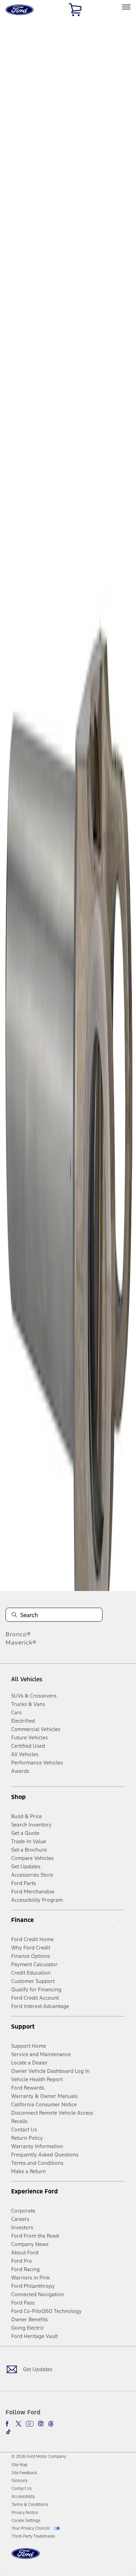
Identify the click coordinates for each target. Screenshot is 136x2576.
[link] (20, 2465)
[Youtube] (30, 2424)
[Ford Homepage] (26, 2558)
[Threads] (51, 2424)
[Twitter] (18, 2424)
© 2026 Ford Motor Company (39, 2456)
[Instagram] (41, 2424)
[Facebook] (8, 2424)
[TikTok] (8, 2432)
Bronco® (18, 1634)
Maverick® (21, 1643)
